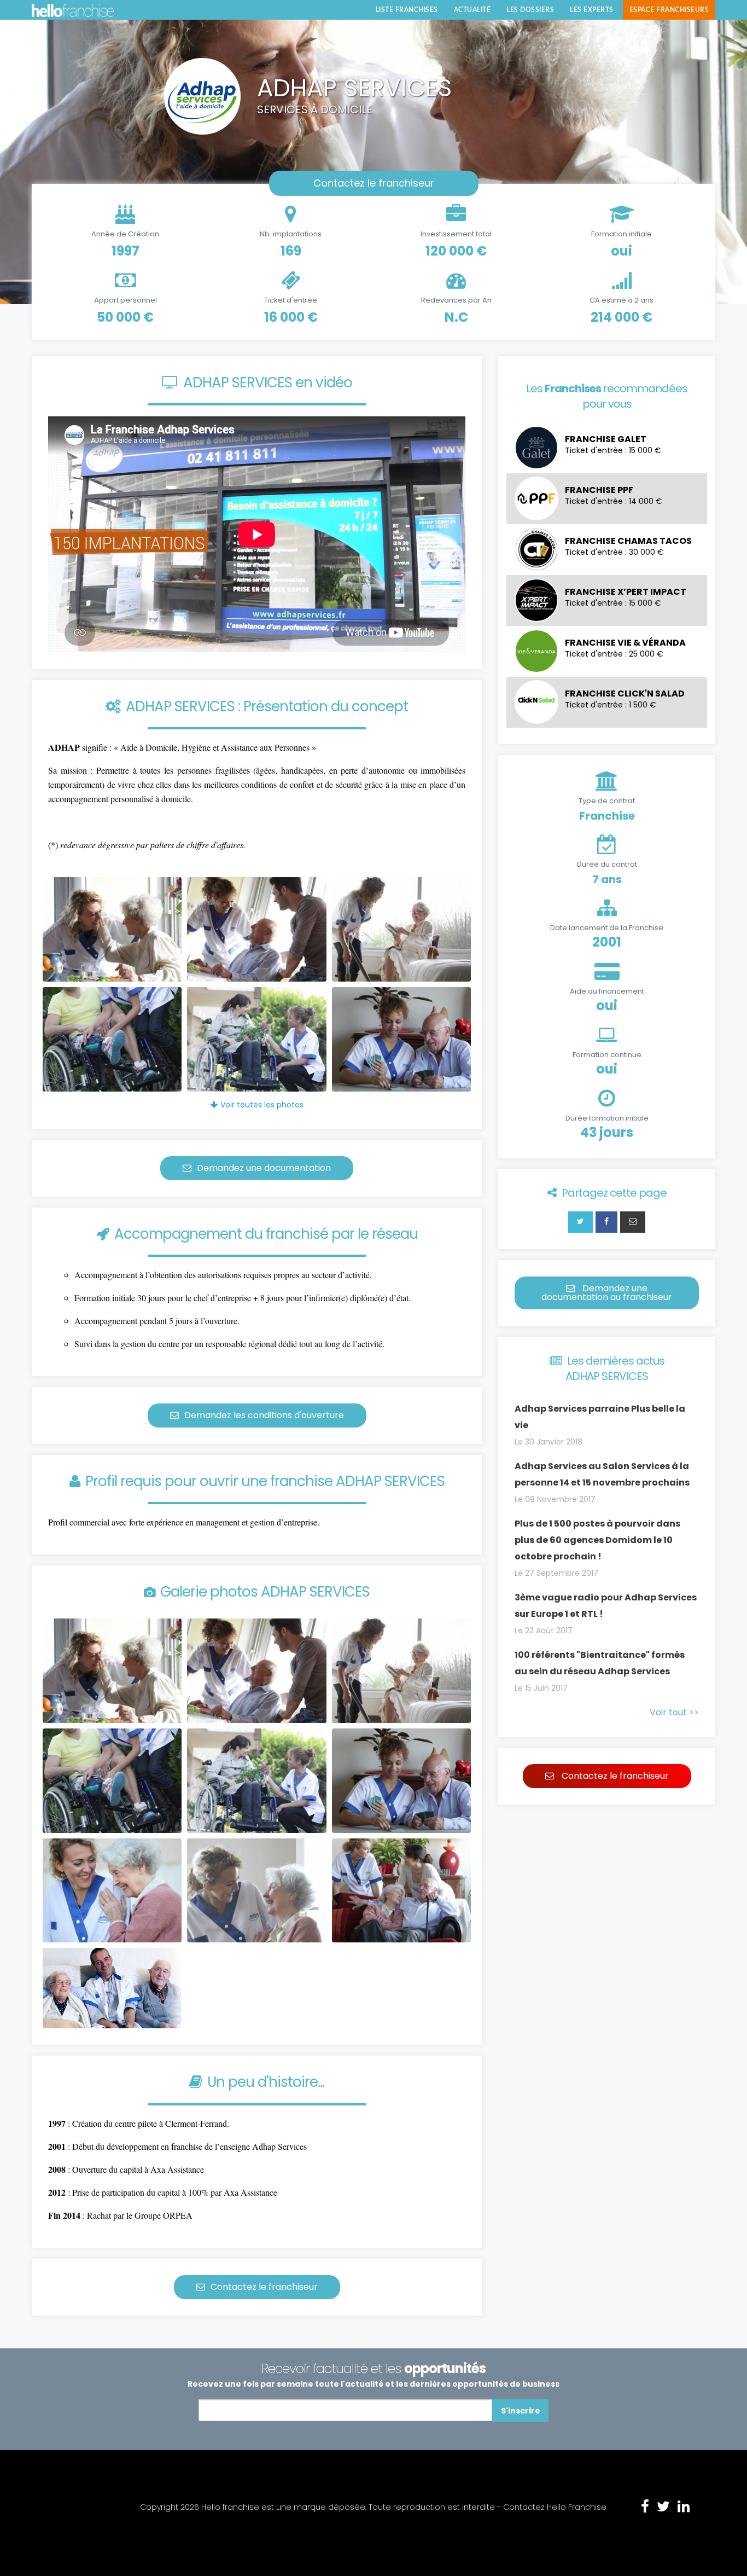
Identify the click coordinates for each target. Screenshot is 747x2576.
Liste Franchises (407, 10)
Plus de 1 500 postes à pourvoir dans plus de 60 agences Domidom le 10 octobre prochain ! (597, 1540)
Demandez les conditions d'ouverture (264, 1415)
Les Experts (592, 10)
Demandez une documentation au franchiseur (607, 1293)
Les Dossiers (530, 10)
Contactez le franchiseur (374, 183)
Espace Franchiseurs (669, 10)
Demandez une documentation (264, 1168)
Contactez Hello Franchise (555, 2507)
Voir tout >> (674, 1712)
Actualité (472, 10)
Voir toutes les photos (262, 1105)
